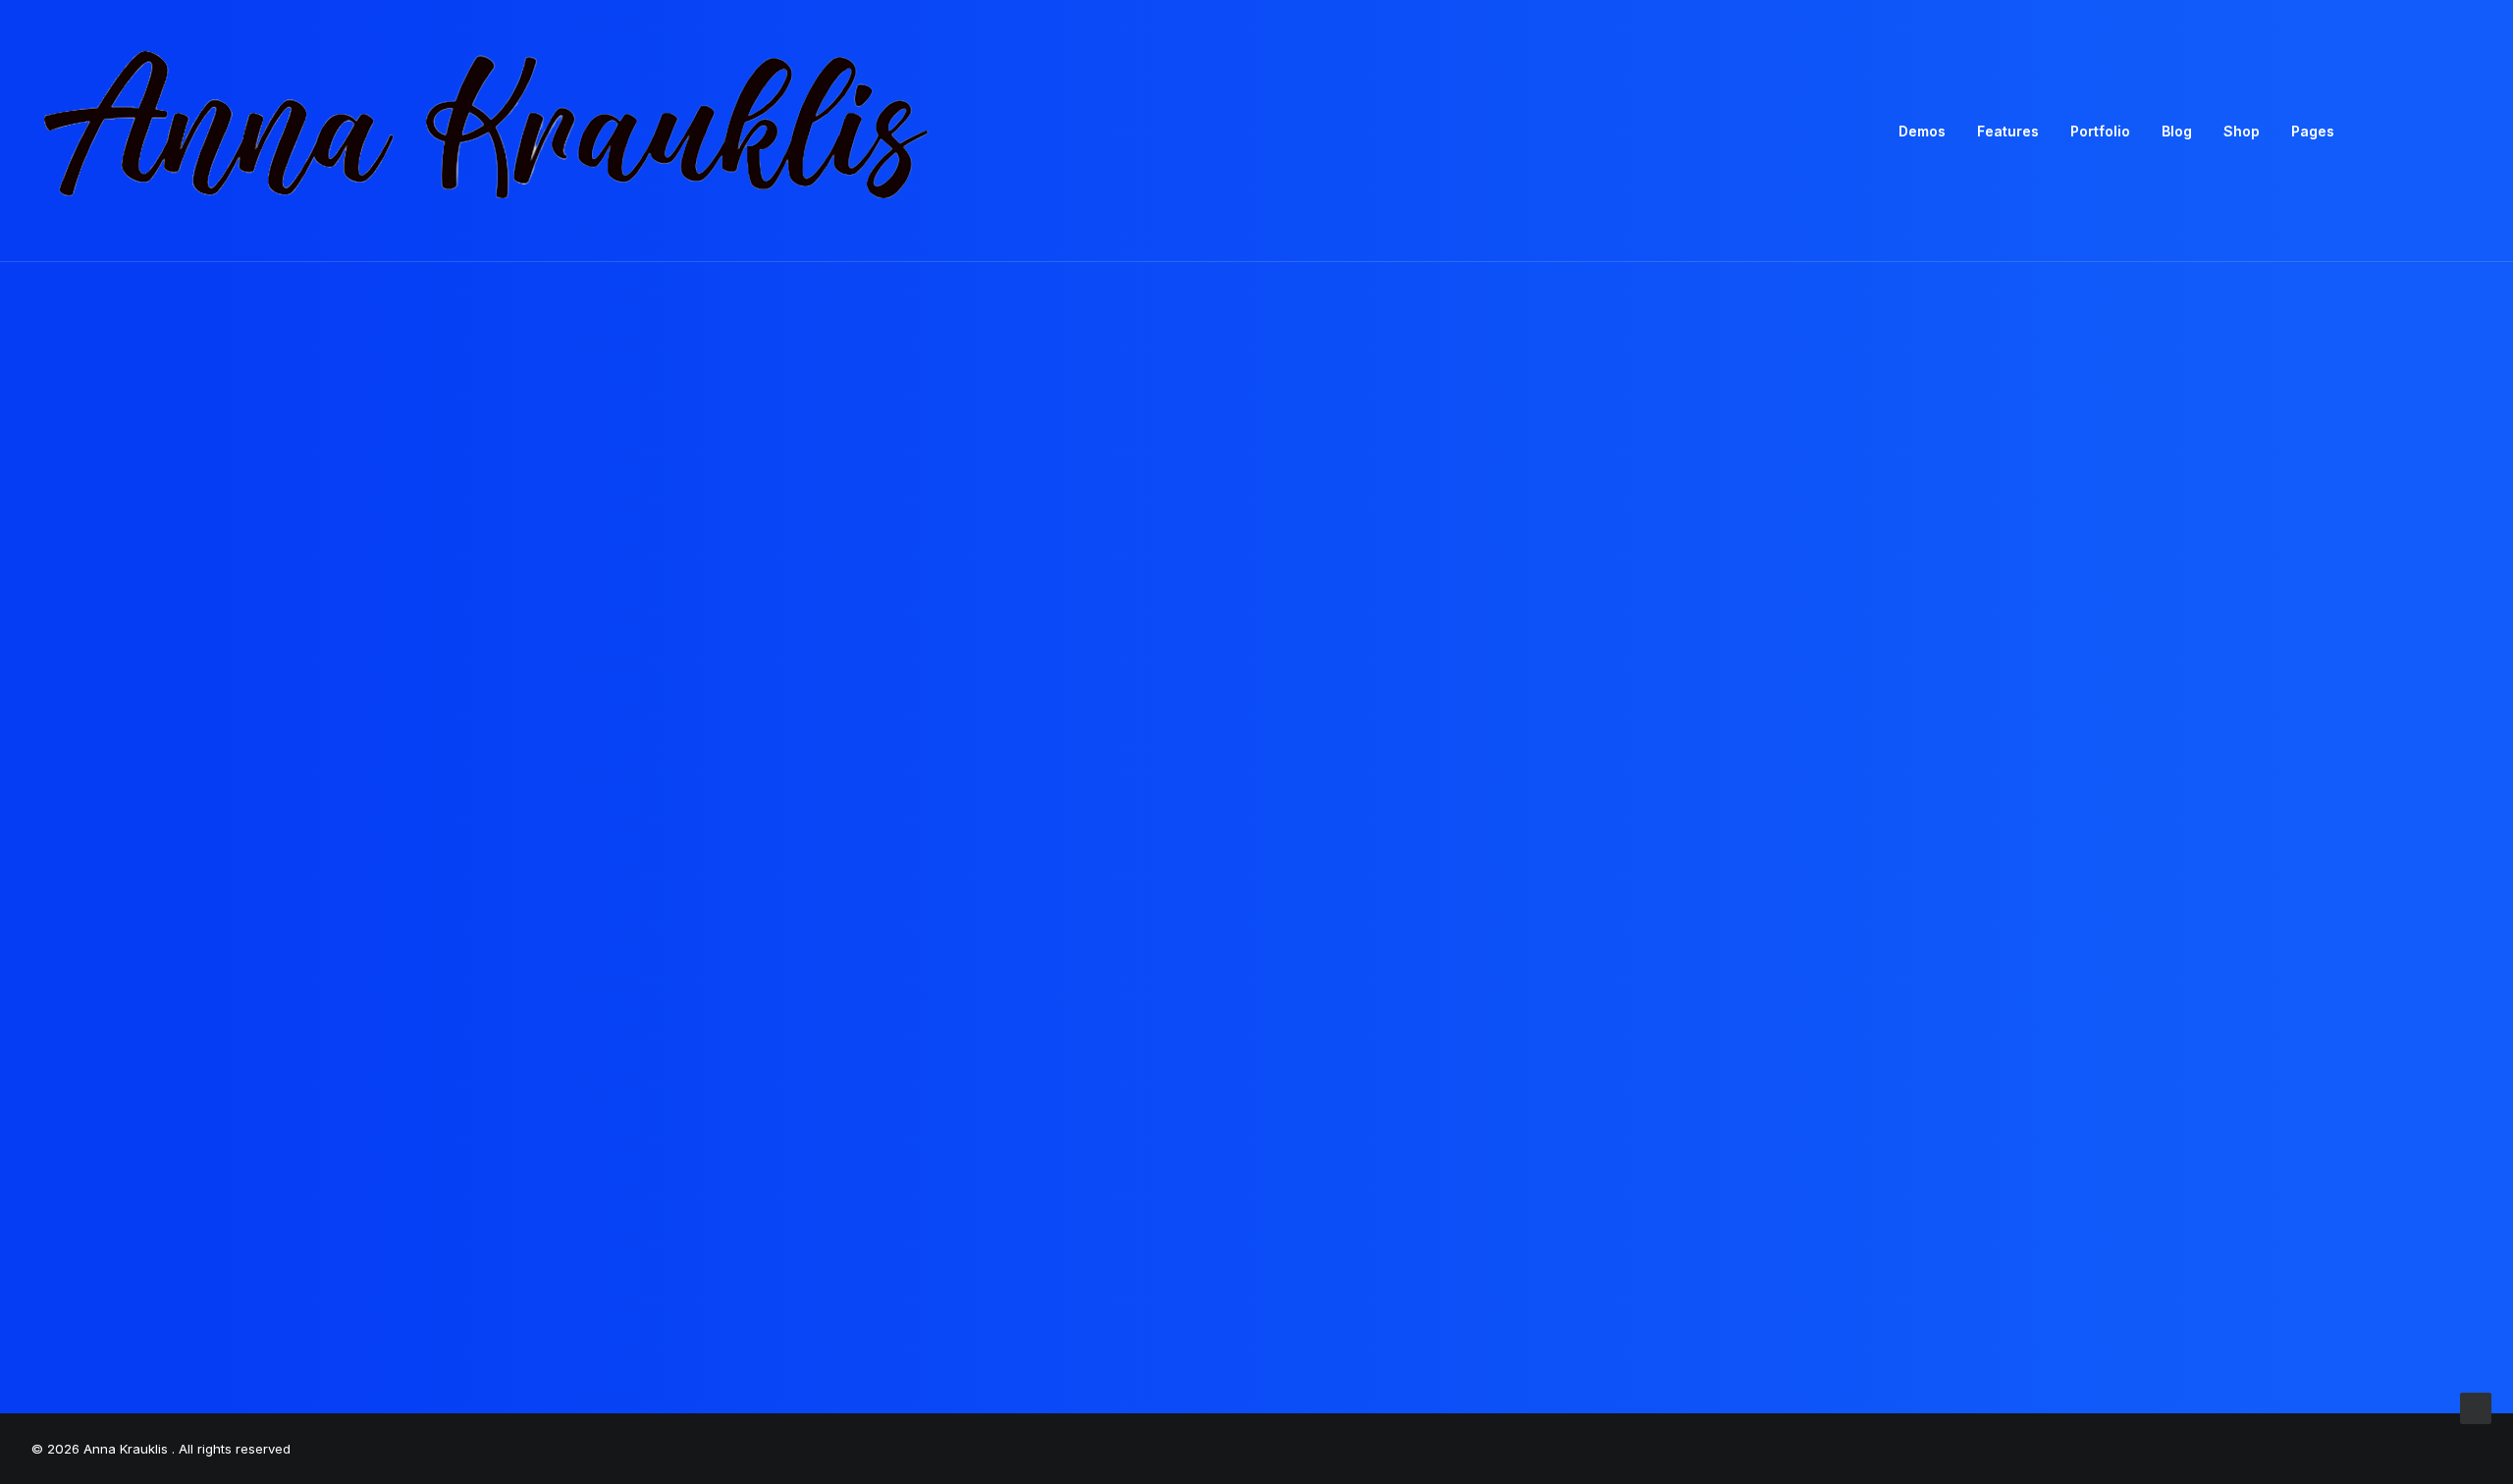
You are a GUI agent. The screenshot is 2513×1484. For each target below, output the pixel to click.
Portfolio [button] (2100, 131)
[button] (2382, 131)
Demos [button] (1922, 131)
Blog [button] (2177, 131)
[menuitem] (1922, 131)
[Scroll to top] (2476, 1407)
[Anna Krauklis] (488, 131)
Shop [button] (2242, 131)
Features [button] (2008, 131)
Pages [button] (2313, 131)
